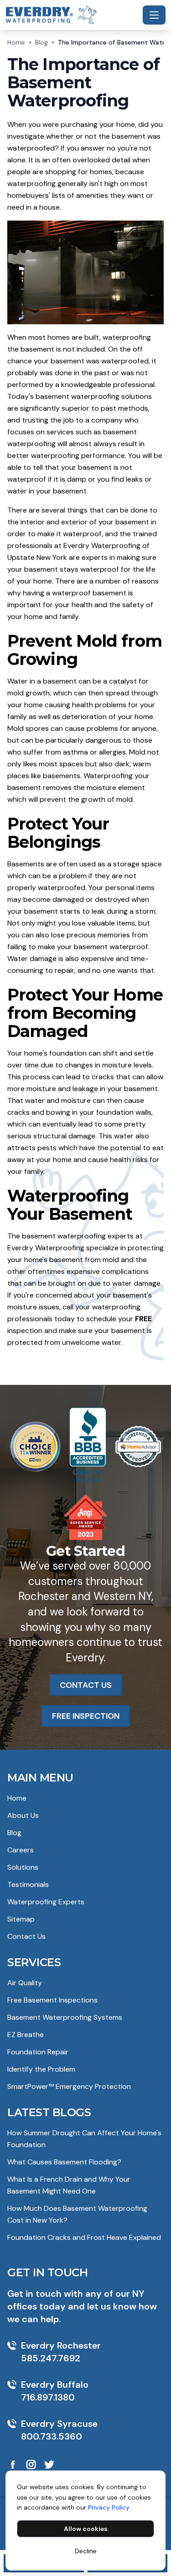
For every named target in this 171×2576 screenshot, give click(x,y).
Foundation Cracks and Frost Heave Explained (84, 2237)
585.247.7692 (51, 2358)
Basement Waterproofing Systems (65, 2017)
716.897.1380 (48, 2397)
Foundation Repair (38, 2052)
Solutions (23, 1867)
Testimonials (28, 1884)
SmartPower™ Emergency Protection (69, 2086)
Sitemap (21, 1919)
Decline (86, 2551)
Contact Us (26, 1936)
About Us (23, 1815)
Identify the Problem (41, 2069)
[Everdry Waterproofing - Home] (72, 15)
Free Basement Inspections (52, 2000)
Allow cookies (86, 2529)
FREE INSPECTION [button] (86, 1716)
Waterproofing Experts (46, 1902)
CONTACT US (86, 1685)
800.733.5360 (52, 2436)
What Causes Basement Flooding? (64, 2162)
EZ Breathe (26, 2035)
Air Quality (25, 1983)
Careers (21, 1850)
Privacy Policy (109, 2507)
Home (16, 42)
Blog (41, 42)
